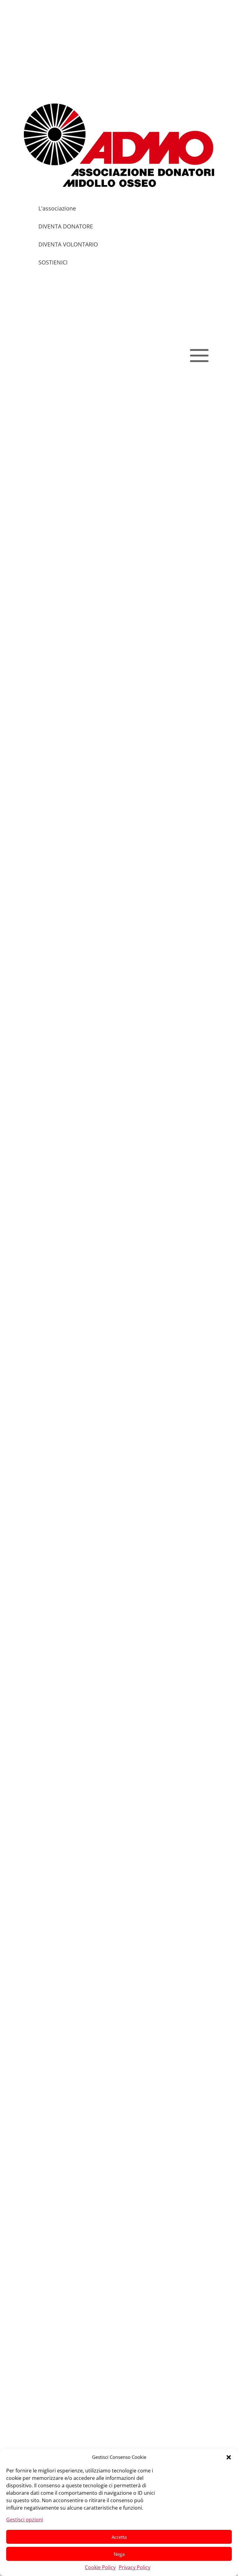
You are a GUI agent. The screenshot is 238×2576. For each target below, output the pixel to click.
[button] (229, 2457)
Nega (119, 2554)
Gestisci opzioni (25, 2520)
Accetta (119, 2537)
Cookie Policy (100, 2567)
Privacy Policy (134, 2567)
